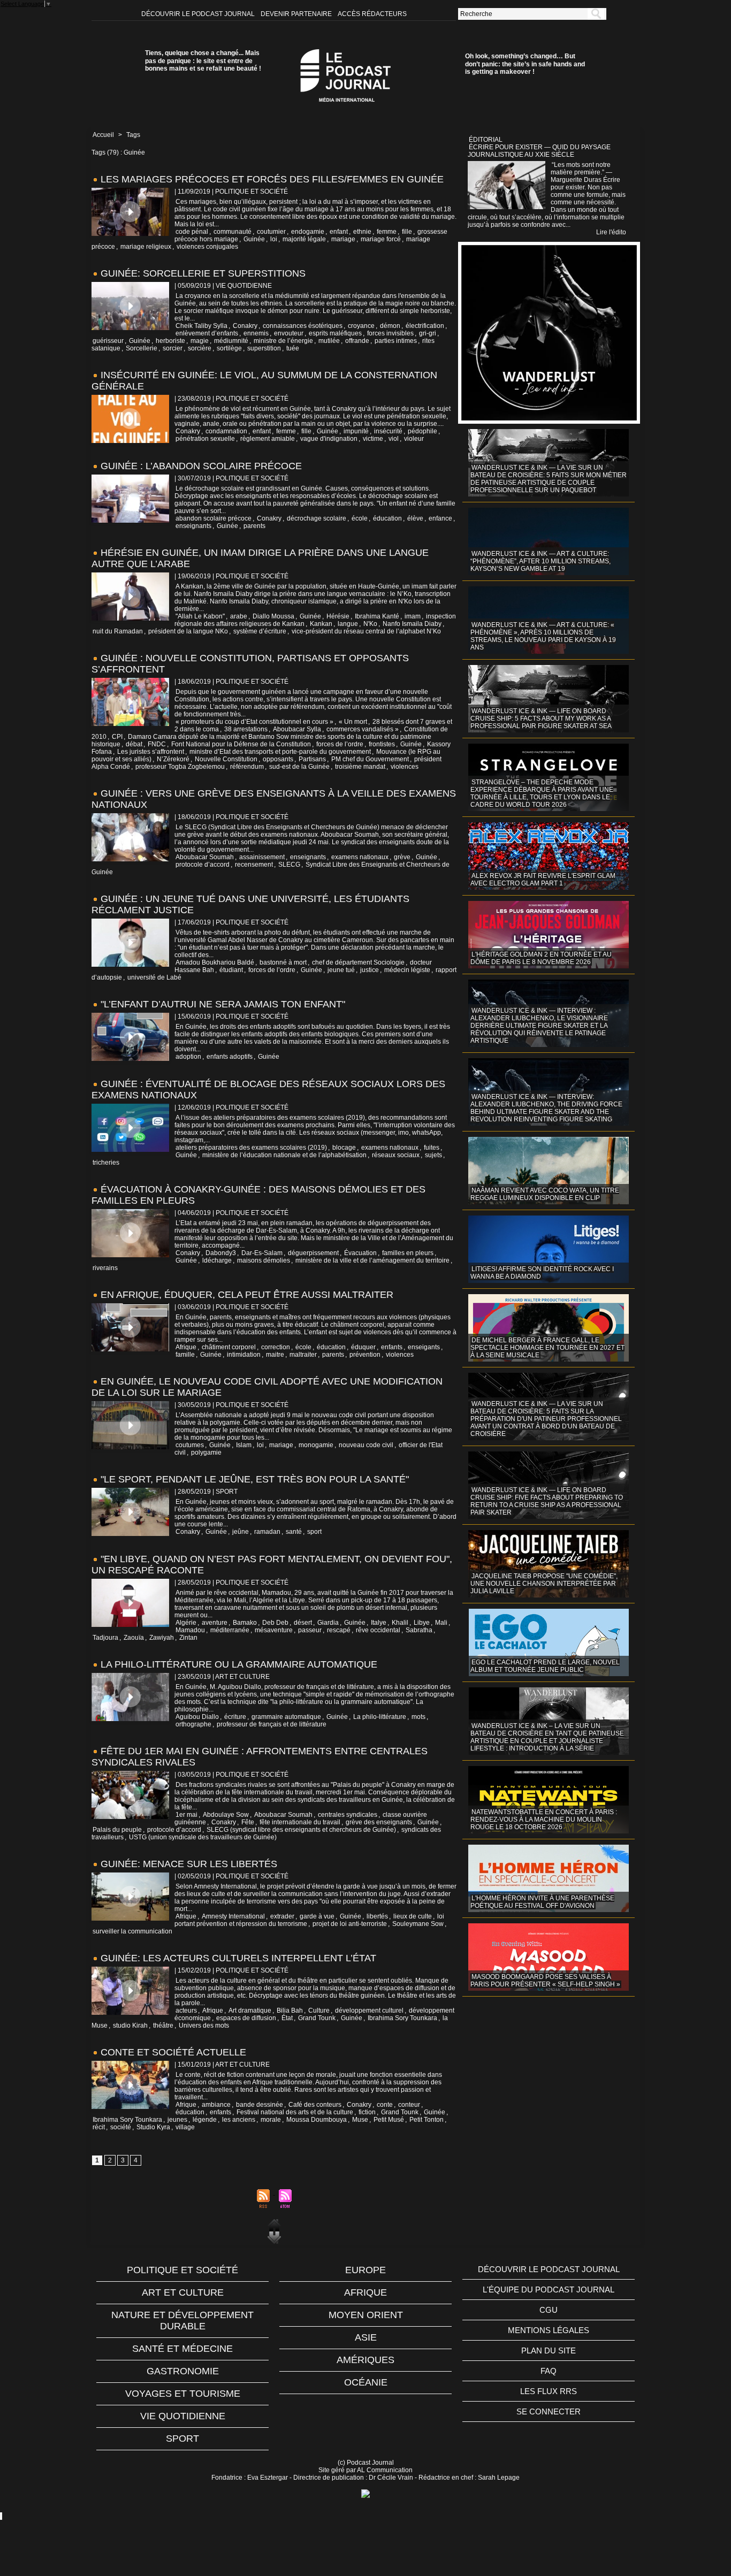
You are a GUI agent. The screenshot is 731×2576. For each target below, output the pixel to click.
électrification (425, 326)
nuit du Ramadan (118, 631)
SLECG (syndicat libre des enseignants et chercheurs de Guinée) (301, 1830)
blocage (344, 1148)
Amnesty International (233, 1916)
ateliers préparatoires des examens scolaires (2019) (251, 1148)
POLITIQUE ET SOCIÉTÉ (182, 2270)
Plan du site (549, 2350)
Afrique (186, 1347)
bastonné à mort (283, 962)
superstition (264, 348)
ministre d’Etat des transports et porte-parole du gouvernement (280, 752)
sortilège (229, 348)
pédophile (422, 431)
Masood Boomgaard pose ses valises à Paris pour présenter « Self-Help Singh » (545, 1981)
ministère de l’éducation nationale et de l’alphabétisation (284, 1155)
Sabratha (419, 1630)
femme (387, 232)
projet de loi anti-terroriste (350, 1924)
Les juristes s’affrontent (151, 752)
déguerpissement (313, 1253)
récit (99, 2127)
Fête (248, 1822)
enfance (440, 518)
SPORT (182, 2439)
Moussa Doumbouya (317, 2120)
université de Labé (154, 977)
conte (385, 2105)
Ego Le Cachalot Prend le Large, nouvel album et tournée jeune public (545, 1666)
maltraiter (303, 1355)
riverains (105, 1268)
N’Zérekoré (173, 759)
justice (370, 970)
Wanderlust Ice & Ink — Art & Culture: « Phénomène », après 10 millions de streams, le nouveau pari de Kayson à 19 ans (543, 636)
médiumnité (231, 341)
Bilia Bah (290, 2011)
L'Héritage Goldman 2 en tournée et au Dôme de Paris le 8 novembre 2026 (541, 958)
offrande (357, 341)
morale (271, 2120)
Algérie (186, 1623)
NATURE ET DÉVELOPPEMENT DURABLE (182, 2321)
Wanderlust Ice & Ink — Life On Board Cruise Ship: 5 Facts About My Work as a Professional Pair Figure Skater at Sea (541, 718)
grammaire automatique (286, 1717)
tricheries (106, 1163)
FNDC (157, 744)
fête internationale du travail (300, 1822)
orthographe (193, 1724)
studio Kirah (130, 2025)
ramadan (267, 1532)
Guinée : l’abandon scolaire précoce (201, 466)
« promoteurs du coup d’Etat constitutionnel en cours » (254, 722)
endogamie (308, 232)
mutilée (329, 341)
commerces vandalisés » (363, 729)
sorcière (200, 348)
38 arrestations (246, 729)
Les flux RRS (549, 2391)
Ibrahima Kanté (377, 616)
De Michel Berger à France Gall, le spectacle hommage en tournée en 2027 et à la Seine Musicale (547, 1348)
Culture (319, 2011)
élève (415, 518)
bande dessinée (260, 2105)
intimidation (244, 1355)
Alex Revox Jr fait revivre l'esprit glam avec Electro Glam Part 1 (543, 880)
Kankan (321, 624)
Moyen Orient (366, 2315)
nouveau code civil (366, 1445)
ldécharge (217, 1260)
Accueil (103, 135)
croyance (361, 326)
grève (402, 857)
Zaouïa (134, 1638)
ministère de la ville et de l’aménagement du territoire (372, 1260)
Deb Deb (275, 1623)
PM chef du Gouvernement (370, 759)
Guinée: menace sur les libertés (189, 1864)
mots (418, 1717)
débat (134, 744)
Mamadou (190, 1630)
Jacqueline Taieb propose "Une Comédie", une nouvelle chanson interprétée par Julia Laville (544, 1584)
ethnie (362, 232)
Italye (379, 1623)
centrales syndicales (348, 1815)
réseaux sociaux (396, 1155)
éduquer (363, 1347)
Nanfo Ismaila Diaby (412, 624)
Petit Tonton (427, 2120)
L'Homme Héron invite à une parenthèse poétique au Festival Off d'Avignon (542, 1902)
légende (205, 2120)
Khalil (400, 1623)
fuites (432, 1148)
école (360, 518)
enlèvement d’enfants (207, 333)
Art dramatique (250, 2011)
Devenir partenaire (297, 14)
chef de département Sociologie (358, 962)
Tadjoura (105, 1638)
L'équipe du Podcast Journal (549, 2290)
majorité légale (304, 239)
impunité (356, 431)
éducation (387, 518)
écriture (235, 1717)
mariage (343, 239)
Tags (133, 135)
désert (303, 1623)
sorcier (173, 348)
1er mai (186, 1815)
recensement (254, 865)
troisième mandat (360, 767)
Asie (366, 2337)
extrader (282, 1916)
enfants (392, 1347)
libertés (377, 1916)
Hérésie (338, 616)
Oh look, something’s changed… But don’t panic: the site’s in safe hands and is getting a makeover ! (525, 64)
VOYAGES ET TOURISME (183, 2394)
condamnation (226, 431)
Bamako (245, 1623)
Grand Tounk (317, 2018)
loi (274, 239)
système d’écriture (260, 631)
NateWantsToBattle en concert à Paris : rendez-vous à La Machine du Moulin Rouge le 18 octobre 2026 (544, 1820)
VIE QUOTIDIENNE (183, 2416)
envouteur (289, 333)
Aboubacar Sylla (297, 729)
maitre (275, 1355)
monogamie (316, 1445)
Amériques (365, 2360)
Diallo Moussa (273, 616)
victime (373, 439)
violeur (414, 439)
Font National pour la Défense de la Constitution (241, 744)
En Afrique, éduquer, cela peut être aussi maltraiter (247, 1295)
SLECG (289, 865)
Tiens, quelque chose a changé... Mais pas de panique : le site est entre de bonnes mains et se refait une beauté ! (203, 61)
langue (348, 624)
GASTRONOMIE (183, 2371)
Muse (360, 2120)
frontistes (382, 744)
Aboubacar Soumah (205, 857)
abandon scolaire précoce (214, 518)
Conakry (245, 326)
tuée (293, 348)
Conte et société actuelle (173, 2052)
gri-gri (428, 333)
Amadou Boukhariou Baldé (215, 962)
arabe (239, 616)
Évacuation (360, 1253)
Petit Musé (389, 2120)
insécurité (388, 431)
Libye (422, 1623)
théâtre (163, 2025)
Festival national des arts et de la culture (295, 2112)
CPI (117, 737)
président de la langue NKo (188, 631)
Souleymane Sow (418, 1924)
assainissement (262, 857)
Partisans (312, 759)
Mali (441, 1623)
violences (405, 767)
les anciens (239, 2120)
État (287, 2018)
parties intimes (396, 341)
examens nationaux (360, 857)
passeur (310, 1630)
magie (200, 341)
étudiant (231, 970)
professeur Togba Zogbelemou (180, 767)
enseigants (424, 1347)
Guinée (254, 239)
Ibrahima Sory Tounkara (402, 2018)
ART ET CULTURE (183, 2292)
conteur (409, 2105)
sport (314, 1532)
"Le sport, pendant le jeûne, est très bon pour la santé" (255, 1479)
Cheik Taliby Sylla (201, 326)
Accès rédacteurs (372, 14)
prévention (365, 1355)
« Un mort (353, 722)
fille (407, 232)
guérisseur (108, 341)
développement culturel (369, 2011)
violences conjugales (207, 247)
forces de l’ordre (340, 744)
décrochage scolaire (317, 518)
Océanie (366, 2382)
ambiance (216, 2105)
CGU (549, 2310)
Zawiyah (162, 1638)
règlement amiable (268, 439)
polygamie (206, 1453)
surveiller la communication (132, 1931)
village (185, 2127)
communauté (233, 232)
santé (294, 1532)
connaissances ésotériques (303, 326)
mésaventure (274, 1630)
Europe (365, 2270)
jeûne (241, 1532)
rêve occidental (378, 1630)
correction (276, 1347)
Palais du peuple (117, 1830)
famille (185, 1355)
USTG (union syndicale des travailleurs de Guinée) (203, 1837)
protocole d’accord (203, 865)
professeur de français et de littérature (272, 1724)
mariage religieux (146, 247)
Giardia (328, 1623)
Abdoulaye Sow (226, 1815)
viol (394, 439)
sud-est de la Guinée (299, 767)
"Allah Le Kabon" (200, 616)
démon (390, 326)
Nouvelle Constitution (226, 759)
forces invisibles (390, 333)
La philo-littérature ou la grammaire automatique (239, 1664)
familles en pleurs (408, 1253)
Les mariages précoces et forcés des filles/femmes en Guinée (272, 179)
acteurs (186, 2011)
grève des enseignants (379, 1822)
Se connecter (549, 2411)
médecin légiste (407, 970)
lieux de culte (413, 1916)
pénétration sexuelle (205, 439)
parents (254, 526)
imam (413, 616)
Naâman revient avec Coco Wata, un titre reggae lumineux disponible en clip (545, 1194)
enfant (339, 232)
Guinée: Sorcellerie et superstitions (203, 273)
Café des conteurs (315, 2105)
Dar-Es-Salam (262, 1253)
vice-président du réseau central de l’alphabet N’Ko (366, 631)
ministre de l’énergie (283, 341)
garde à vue (317, 1916)
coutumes (190, 1445)
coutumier (271, 232)
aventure (215, 1623)
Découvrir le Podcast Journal (199, 14)
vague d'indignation (329, 439)
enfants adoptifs (230, 1057)
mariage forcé (381, 239)
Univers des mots (204, 2025)
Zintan (188, 1638)
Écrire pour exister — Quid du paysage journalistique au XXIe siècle (539, 151)
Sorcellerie (142, 348)
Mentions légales (549, 2330)
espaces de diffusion (246, 2018)
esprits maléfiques (335, 333)
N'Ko (370, 624)
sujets (433, 1155)
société (121, 2127)
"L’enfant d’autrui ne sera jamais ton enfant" (223, 1004)
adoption (188, 1057)
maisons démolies (264, 1260)
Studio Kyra (153, 2127)
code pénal (192, 232)
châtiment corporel (229, 1347)
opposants (278, 759)
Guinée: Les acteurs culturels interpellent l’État (238, 1958)
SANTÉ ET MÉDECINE (182, 2349)
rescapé (339, 1630)
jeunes (177, 2120)
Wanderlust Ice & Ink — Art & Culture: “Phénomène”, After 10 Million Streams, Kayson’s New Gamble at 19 (540, 561)
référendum (247, 767)
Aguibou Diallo (197, 1717)
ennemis (256, 333)
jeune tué (341, 970)
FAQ (549, 2371)
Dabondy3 (221, 1253)
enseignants (193, 526)
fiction (367, 2112)
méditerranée (230, 1630)
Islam (244, 1445)
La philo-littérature (380, 1717)
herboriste (170, 341)
